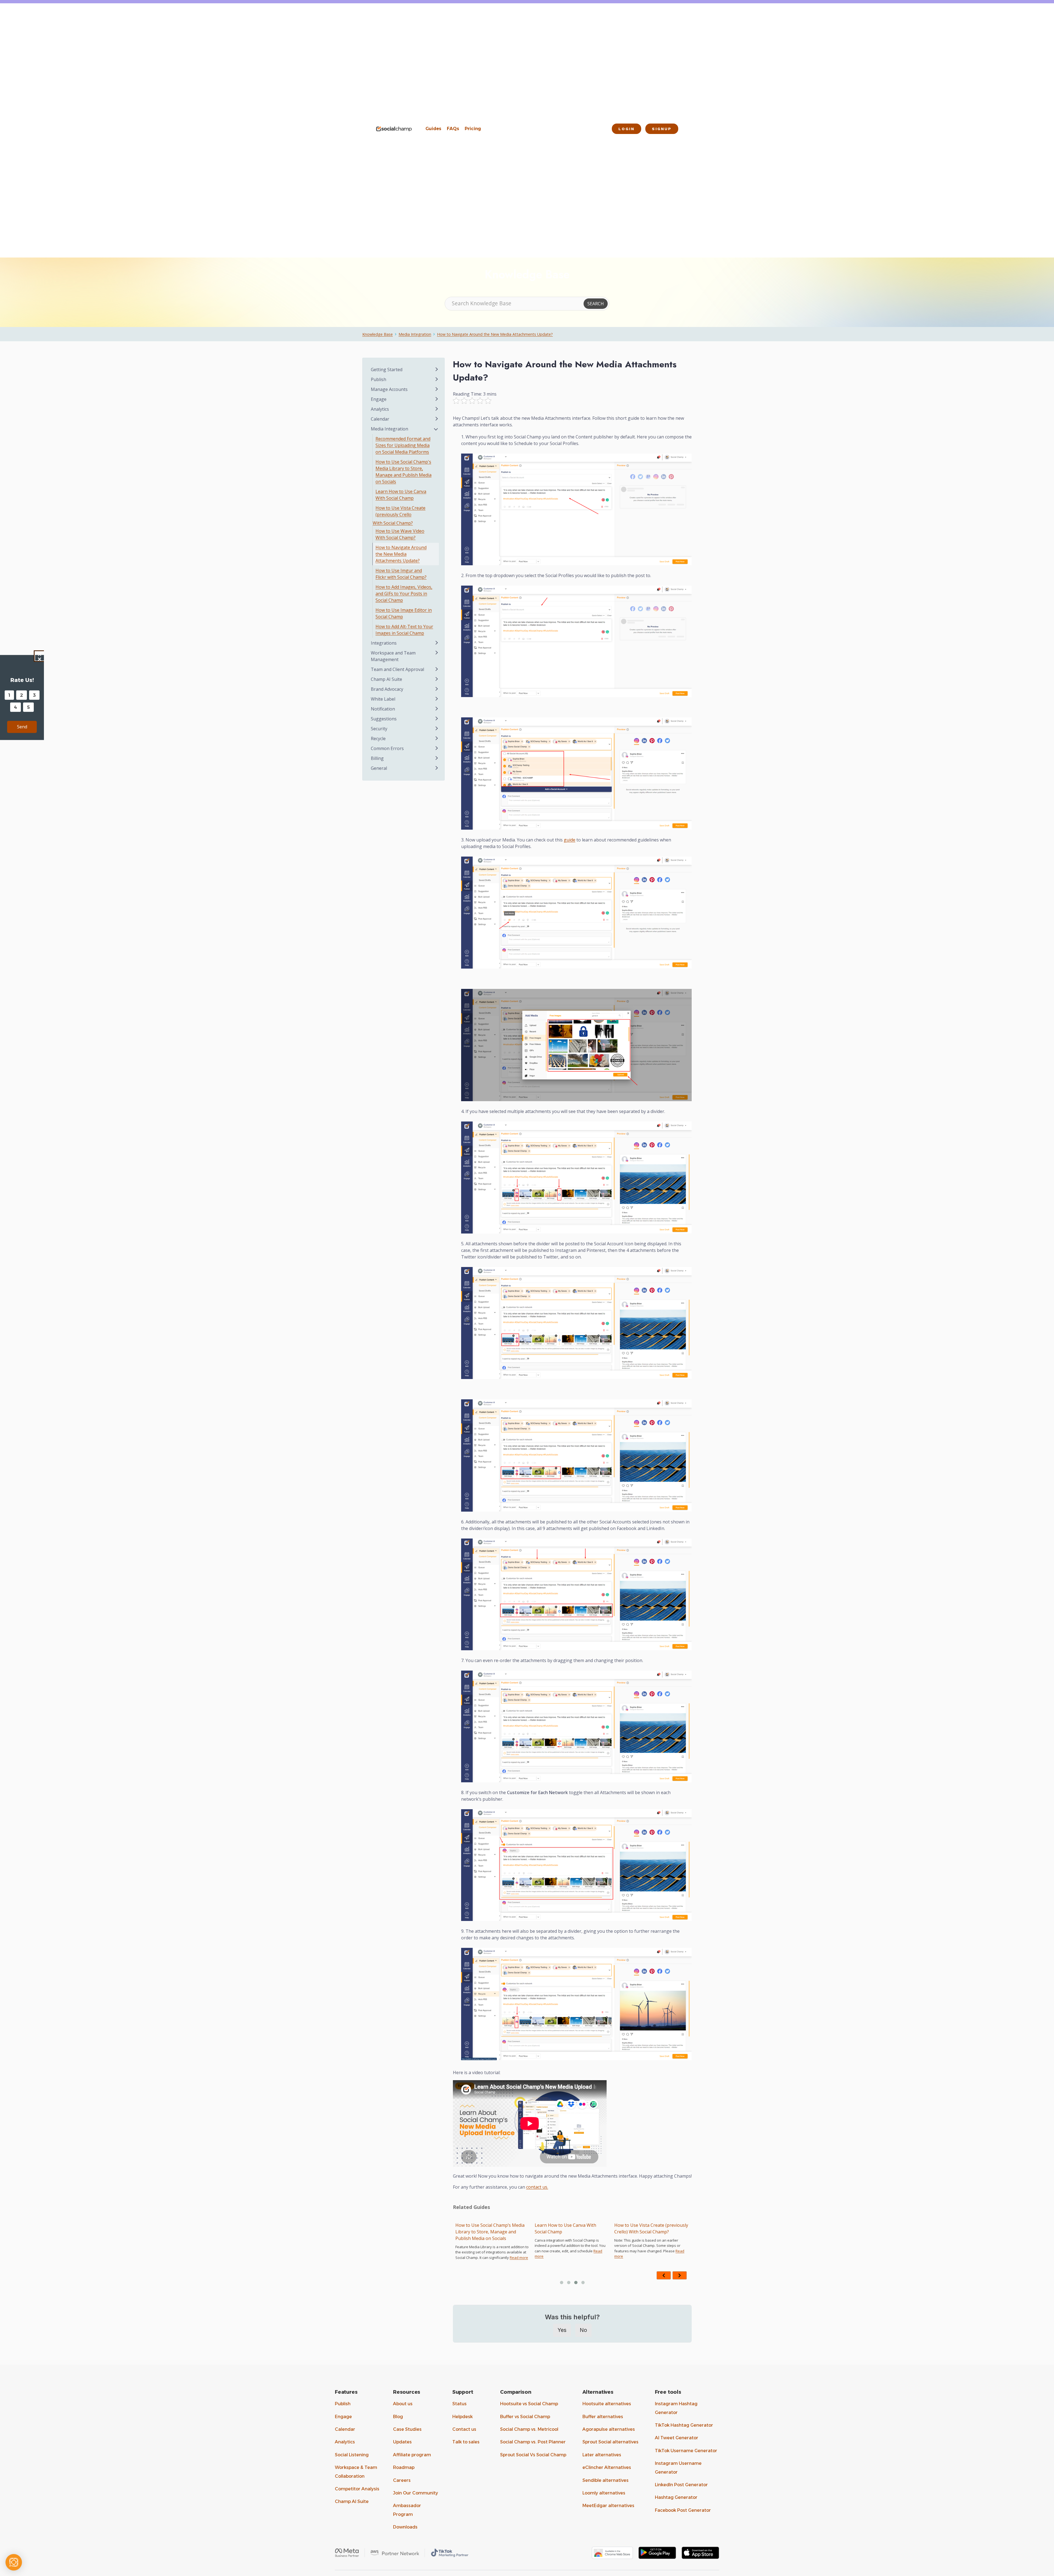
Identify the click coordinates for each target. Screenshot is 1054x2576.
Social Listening (352, 2455)
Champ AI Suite (352, 2501)
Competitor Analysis (357, 2489)
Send (22, 727)
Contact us (464, 2429)
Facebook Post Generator (683, 2510)
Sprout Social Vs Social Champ (533, 2455)
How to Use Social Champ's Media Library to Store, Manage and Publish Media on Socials (403, 472)
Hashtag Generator (676, 2497)
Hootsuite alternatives (607, 2404)
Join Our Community (416, 2493)
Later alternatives (602, 2455)
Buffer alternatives (603, 2417)
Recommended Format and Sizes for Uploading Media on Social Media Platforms (572, 2232)
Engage (343, 2417)
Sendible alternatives (606, 2480)
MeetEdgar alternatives (608, 2506)
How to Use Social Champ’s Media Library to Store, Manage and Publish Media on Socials (649, 2232)
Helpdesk (462, 2417)
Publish (343, 2404)
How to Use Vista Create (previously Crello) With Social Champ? (492, 2228)
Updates (402, 2442)
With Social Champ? (393, 523)
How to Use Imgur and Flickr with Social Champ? (401, 574)
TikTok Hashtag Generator (684, 2425)
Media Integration (415, 334)
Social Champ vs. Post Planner (533, 2442)
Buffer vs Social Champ (525, 2417)
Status (459, 2404)
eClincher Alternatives (607, 2467)
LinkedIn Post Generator (681, 2485)
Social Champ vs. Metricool (529, 2429)
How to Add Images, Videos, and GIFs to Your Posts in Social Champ (404, 594)
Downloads (405, 2527)
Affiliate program (412, 2455)
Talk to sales (466, 2442)
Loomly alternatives (604, 2493)
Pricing (473, 129)
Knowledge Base (378, 334)
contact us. (537, 2187)
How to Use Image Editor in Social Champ (404, 613)
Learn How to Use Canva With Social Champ (401, 495)
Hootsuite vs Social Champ (529, 2404)
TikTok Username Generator (686, 2451)
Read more (557, 2263)
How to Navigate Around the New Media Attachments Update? (495, 334)
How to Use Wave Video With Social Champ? (400, 534)
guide (570, 840)
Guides (433, 129)
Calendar (345, 2429)
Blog (398, 2417)
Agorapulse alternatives (609, 2429)
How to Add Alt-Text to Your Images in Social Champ (404, 630)
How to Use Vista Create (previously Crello (400, 511)
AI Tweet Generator (677, 2438)
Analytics (345, 2442)
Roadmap (404, 2467)
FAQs (453, 129)
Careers (402, 2480)
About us (403, 2404)
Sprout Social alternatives (610, 2442)
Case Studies (407, 2429)
